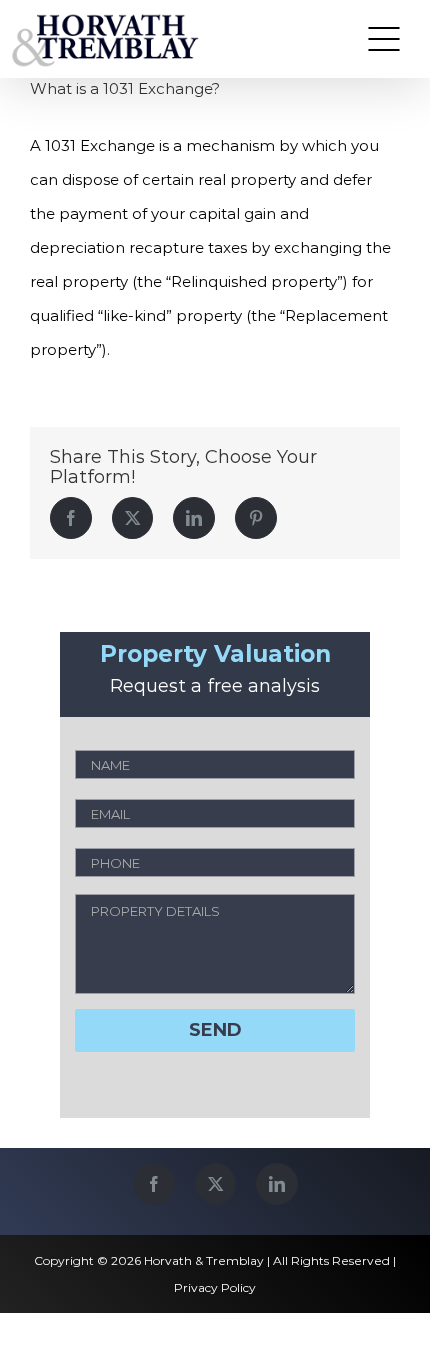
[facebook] (154, 1184)
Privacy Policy (215, 1287)
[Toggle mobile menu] (384, 39)
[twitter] (215, 1184)
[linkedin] (277, 1184)
